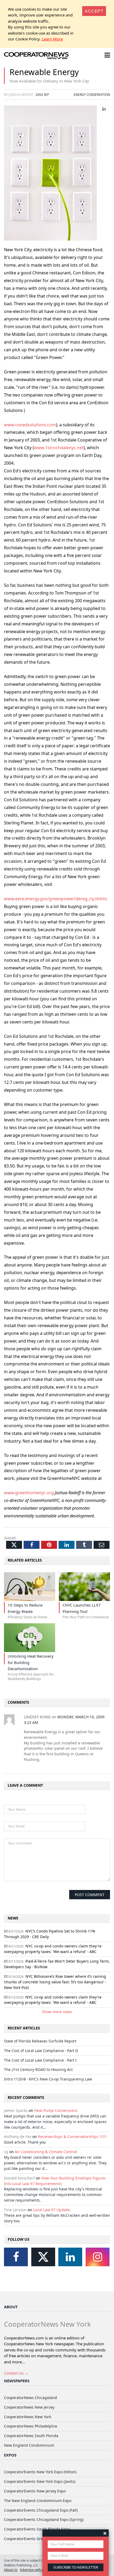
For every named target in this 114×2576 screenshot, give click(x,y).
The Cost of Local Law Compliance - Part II (41, 2051)
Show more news (57, 2012)
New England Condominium (29, 2445)
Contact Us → (16, 2373)
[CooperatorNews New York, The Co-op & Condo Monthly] (36, 56)
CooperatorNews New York (28, 2417)
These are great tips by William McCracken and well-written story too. (57, 2218)
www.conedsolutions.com (30, 425)
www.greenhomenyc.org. (29, 1493)
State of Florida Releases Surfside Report (40, 2041)
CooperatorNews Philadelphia (30, 2426)
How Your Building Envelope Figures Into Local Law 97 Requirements (55, 2181)
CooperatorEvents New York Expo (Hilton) (40, 2472)
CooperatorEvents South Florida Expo (37, 2529)
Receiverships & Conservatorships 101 (72, 2137)
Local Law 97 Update (51, 2210)
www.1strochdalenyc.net (59, 448)
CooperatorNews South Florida (31, 2436)
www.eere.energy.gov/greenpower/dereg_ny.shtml (55, 899)
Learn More (52, 39)
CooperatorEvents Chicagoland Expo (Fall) (41, 2510)
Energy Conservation (92, 94)
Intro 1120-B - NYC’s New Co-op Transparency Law (48, 2079)
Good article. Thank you (25, 2142)
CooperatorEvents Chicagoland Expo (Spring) (44, 2519)
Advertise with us (32, 2570)
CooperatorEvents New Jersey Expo (35, 2491)
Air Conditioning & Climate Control (46, 2152)
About (11, 2307)
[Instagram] (98, 2257)
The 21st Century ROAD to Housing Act (38, 2069)
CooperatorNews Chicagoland (30, 2398)
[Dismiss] (105, 2533)
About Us (11, 2570)
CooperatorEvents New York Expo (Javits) (40, 2481)
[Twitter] (43, 2257)
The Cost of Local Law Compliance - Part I (40, 2060)
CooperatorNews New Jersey (29, 2407)
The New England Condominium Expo (38, 2501)
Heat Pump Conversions (55, 2110)
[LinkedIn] (70, 2257)
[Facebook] (16, 2257)
